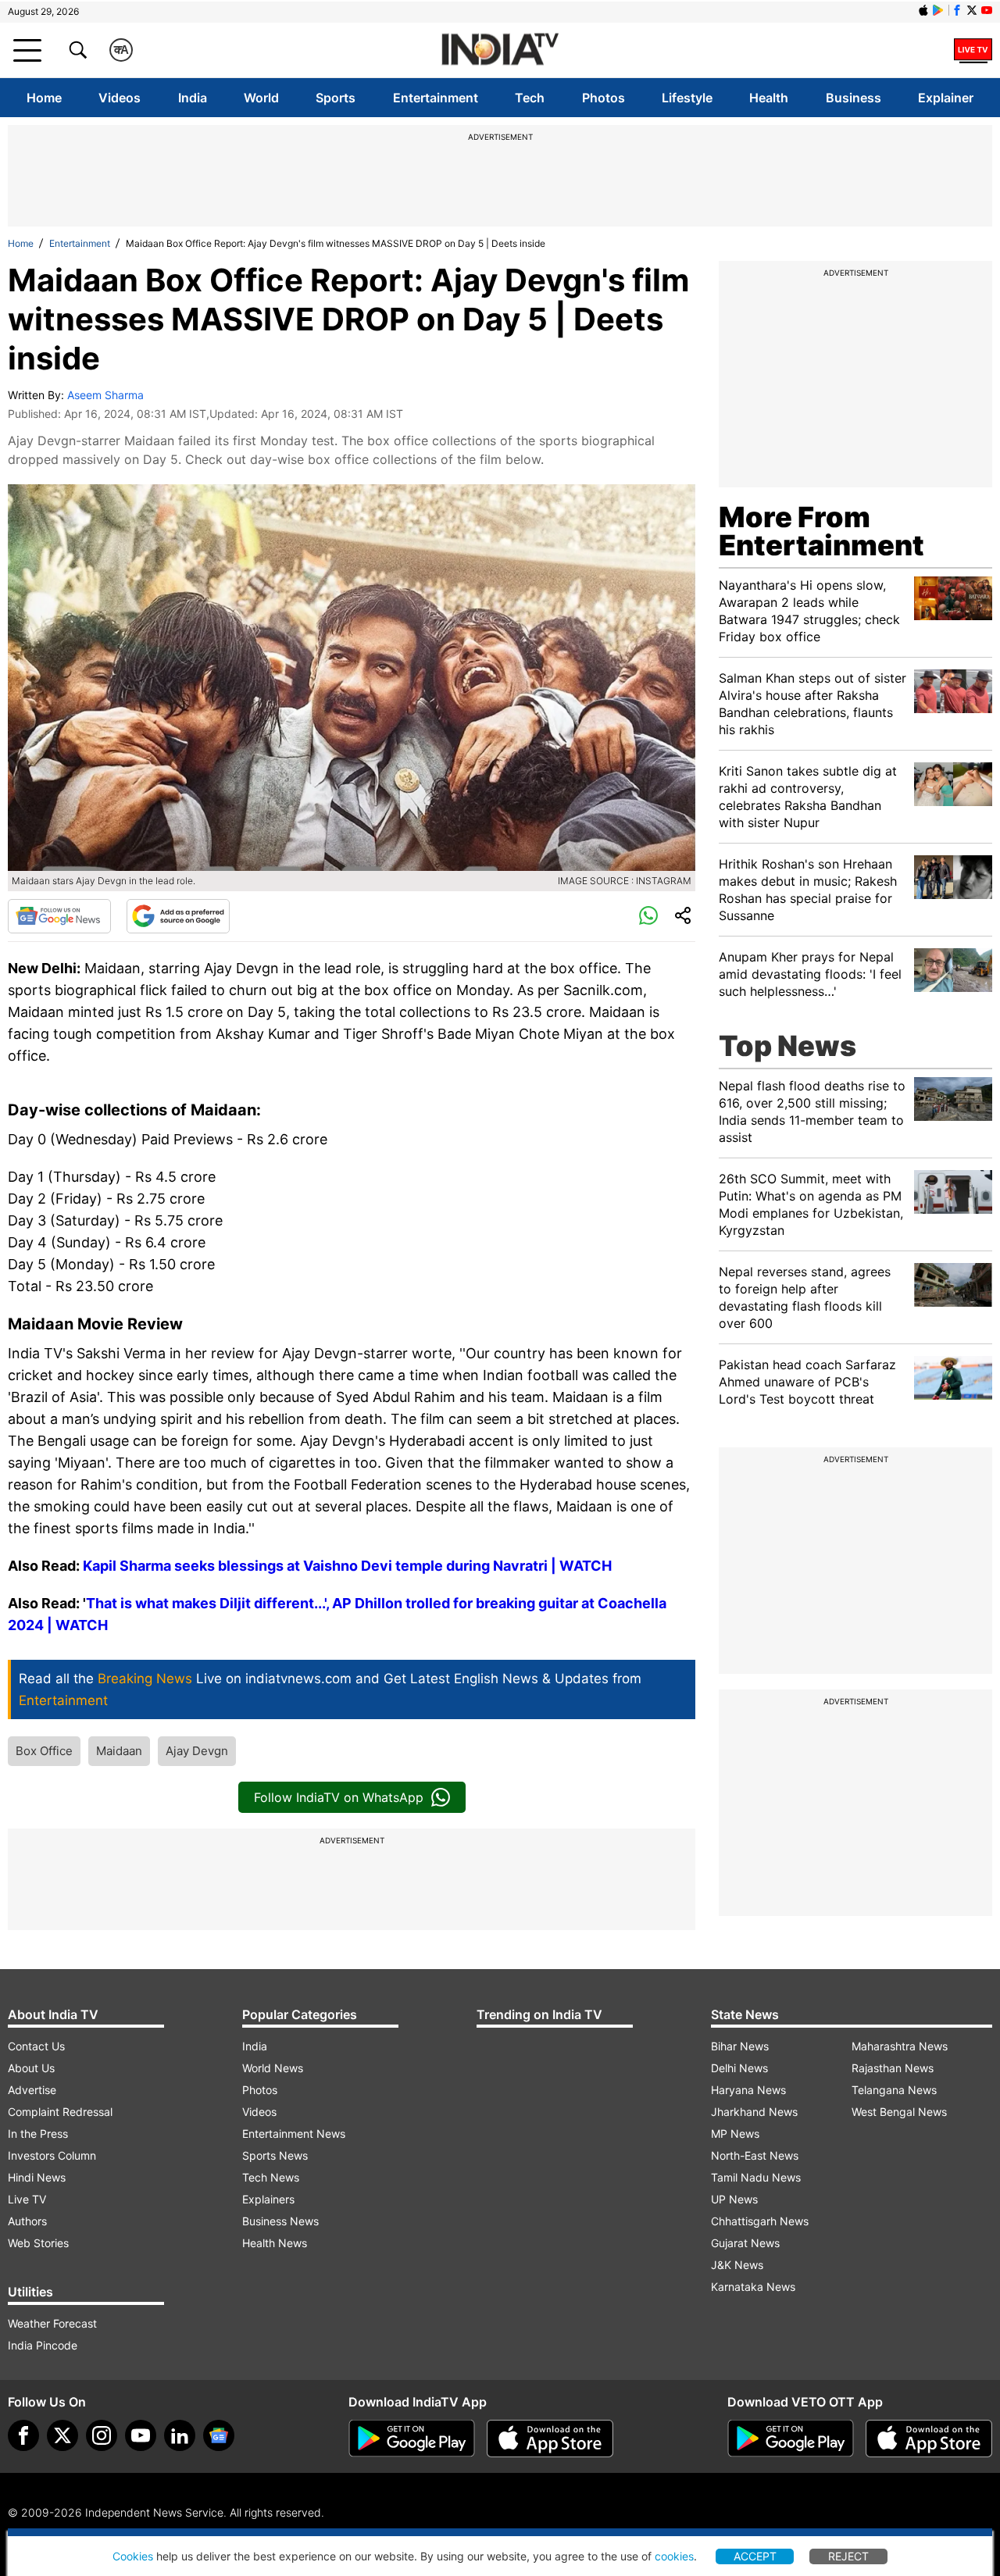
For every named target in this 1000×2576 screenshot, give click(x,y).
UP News (734, 2199)
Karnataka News (753, 2287)
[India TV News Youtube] (987, 10)
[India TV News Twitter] (972, 10)
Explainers (268, 2199)
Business (854, 98)
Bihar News (740, 2046)
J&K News (737, 2265)
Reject (848, 2556)
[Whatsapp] (648, 916)
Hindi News (37, 2177)
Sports (336, 98)
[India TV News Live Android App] (412, 2439)
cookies (674, 2556)
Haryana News (748, 2090)
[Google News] (59, 916)
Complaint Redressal (60, 2112)
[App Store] (550, 2439)
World (261, 98)
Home (44, 98)
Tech (530, 98)
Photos (604, 98)
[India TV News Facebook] (957, 10)
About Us (31, 2068)
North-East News (755, 2155)
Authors (27, 2221)
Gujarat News (745, 2243)
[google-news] (219, 2435)
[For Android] (791, 2439)
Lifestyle (687, 98)
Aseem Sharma (105, 395)
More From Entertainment (821, 531)
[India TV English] (500, 50)
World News (273, 2068)
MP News (735, 2134)
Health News (275, 2243)
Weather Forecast (52, 2323)
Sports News (275, 2155)
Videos (120, 98)
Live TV (27, 2199)
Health (769, 98)
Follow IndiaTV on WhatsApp (339, 1797)
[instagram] (102, 2435)
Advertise (32, 2090)
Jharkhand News (754, 2112)
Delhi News (739, 2068)
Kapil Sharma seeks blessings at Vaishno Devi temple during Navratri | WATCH (347, 1566)
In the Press (38, 2134)
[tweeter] (62, 2435)
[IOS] (923, 10)
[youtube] (141, 2435)
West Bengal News (899, 2112)
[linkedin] (180, 2435)
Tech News (271, 2177)
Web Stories (38, 2243)
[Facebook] (23, 2435)
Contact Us (36, 2046)
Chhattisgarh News (760, 2221)
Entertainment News (294, 2134)
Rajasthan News (893, 2068)
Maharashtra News (900, 2046)
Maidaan (119, 1751)
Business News (280, 2221)
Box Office (44, 1751)
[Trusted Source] (178, 916)
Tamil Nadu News (756, 2177)
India (193, 98)
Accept (755, 2556)
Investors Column (52, 2155)
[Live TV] (973, 50)
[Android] (938, 10)
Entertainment (436, 98)
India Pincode (43, 2345)
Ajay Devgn (197, 1751)
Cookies (133, 2556)
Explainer (946, 98)
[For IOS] (929, 2439)
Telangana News (894, 2090)
